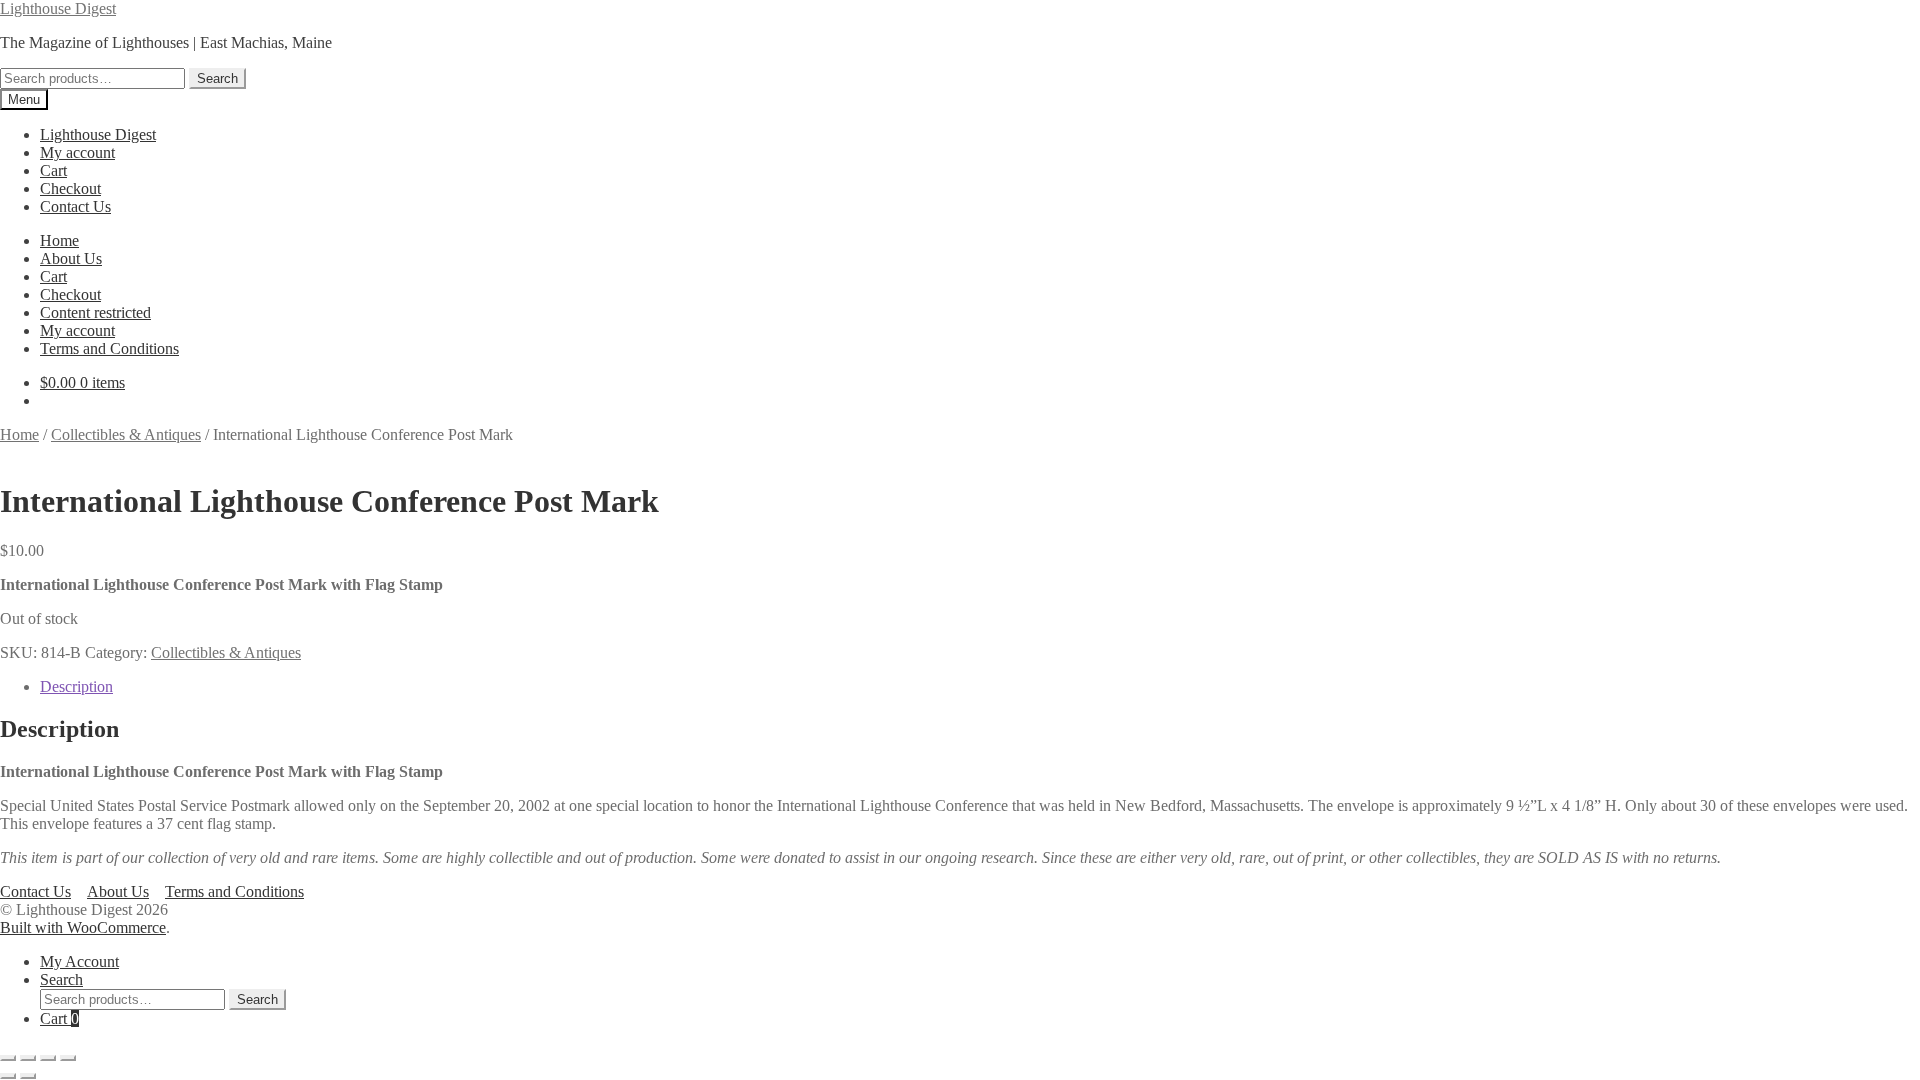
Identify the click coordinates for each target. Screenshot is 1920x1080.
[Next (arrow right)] (28, 1076)
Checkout (70, 188)
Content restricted (95, 312)
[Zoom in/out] (8, 1058)
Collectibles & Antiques (126, 434)
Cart (53, 170)
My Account (79, 961)
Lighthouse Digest (58, 8)
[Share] (48, 1058)
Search (217, 78)
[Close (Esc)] (68, 1058)
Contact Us (75, 206)
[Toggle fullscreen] (28, 1058)
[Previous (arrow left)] (8, 1076)
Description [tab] (76, 686)
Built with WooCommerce (83, 927)
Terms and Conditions (109, 348)
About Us (71, 258)
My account (77, 152)
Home (59, 240)
